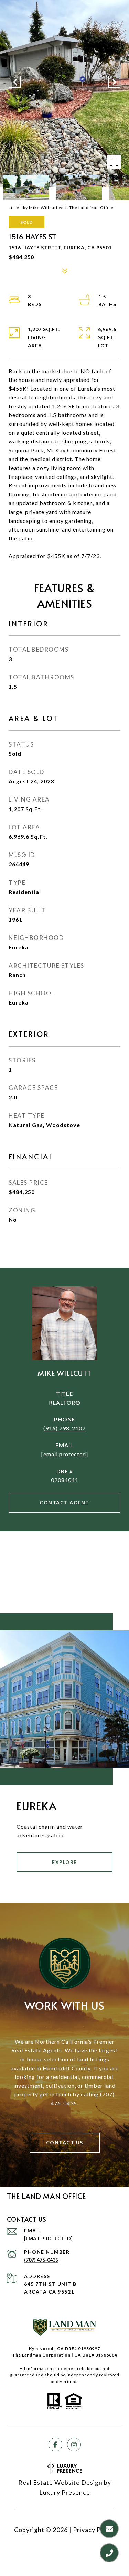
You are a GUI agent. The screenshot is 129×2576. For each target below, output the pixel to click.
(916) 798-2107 (64, 1428)
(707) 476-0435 (41, 2260)
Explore (64, 1862)
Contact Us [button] (65, 2142)
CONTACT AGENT (64, 1502)
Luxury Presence (65, 2492)
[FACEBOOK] (55, 2445)
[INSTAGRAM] (74, 2445)
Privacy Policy (94, 2530)
